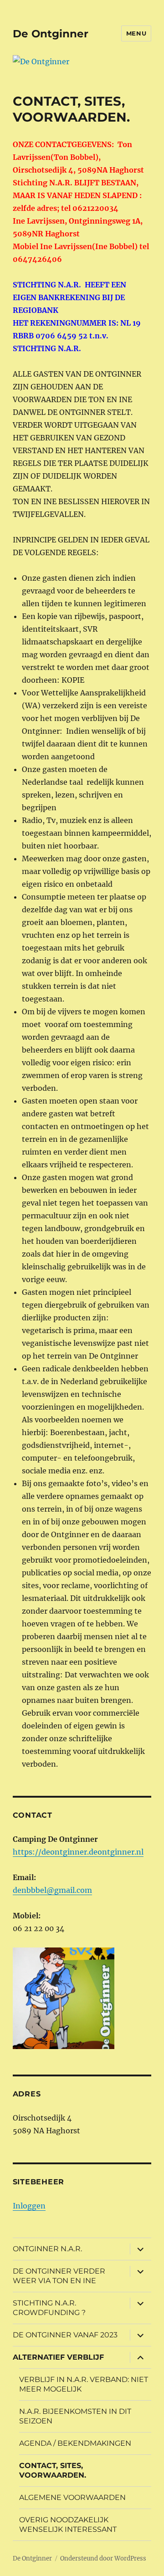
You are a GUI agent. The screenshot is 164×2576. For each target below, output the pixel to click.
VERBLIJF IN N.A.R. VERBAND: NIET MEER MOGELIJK (84, 2384)
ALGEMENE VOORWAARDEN (72, 2497)
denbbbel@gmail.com (52, 1890)
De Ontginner (51, 34)
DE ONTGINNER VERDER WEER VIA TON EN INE (59, 2276)
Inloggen (29, 2206)
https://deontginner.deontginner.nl (78, 1852)
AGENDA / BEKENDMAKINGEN (75, 2443)
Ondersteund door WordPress (103, 2558)
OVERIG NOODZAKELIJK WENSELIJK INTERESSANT (68, 2525)
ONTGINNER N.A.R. (47, 2249)
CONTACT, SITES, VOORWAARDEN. (53, 2470)
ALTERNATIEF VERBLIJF (58, 2357)
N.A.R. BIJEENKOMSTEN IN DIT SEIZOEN (75, 2416)
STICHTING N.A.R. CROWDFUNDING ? (49, 2308)
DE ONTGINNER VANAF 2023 (65, 2335)
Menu (136, 33)
